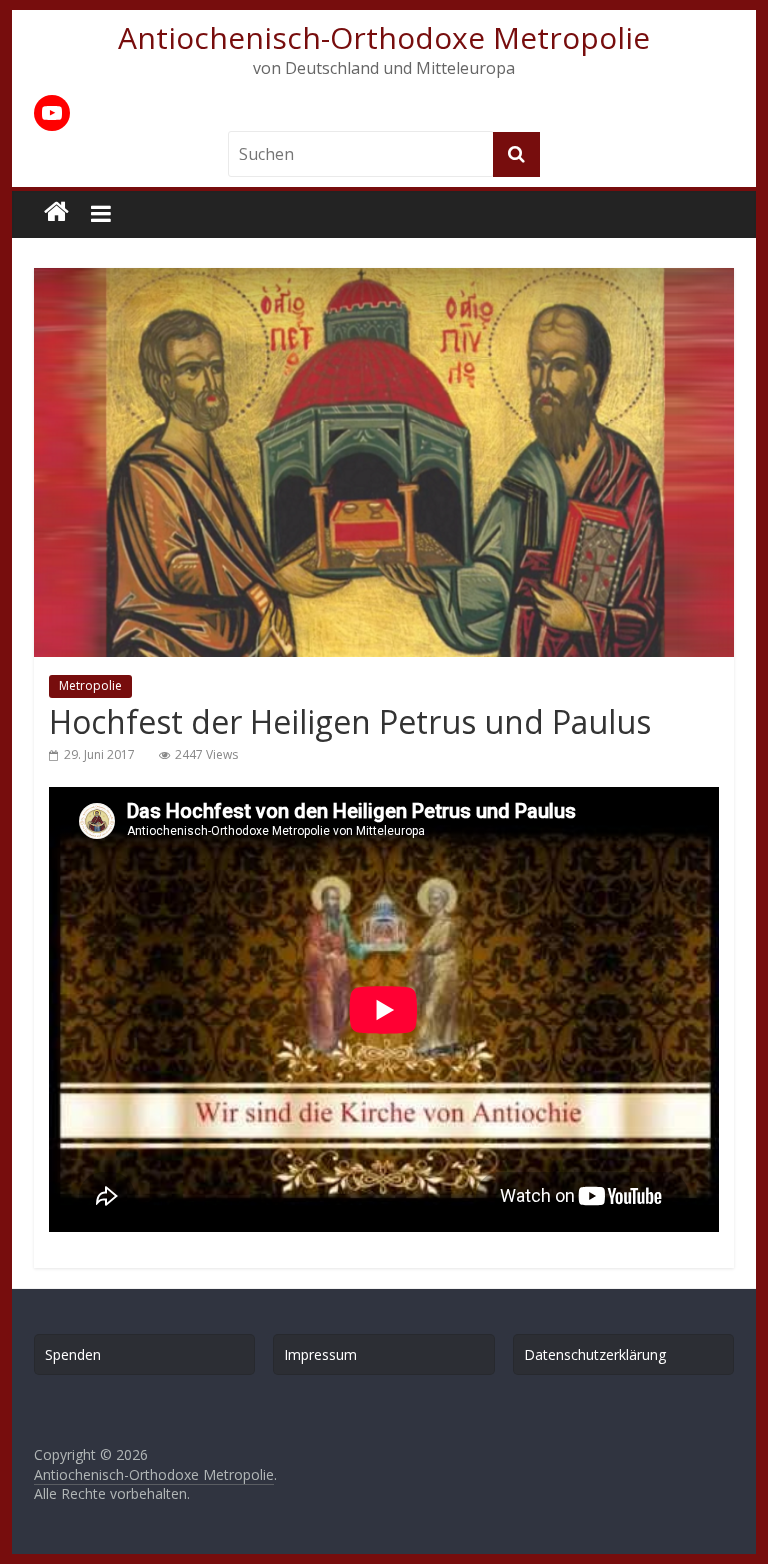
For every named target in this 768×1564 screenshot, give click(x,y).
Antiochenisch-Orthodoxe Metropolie (384, 37)
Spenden (73, 1354)
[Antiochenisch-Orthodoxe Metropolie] (56, 212)
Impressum (320, 1354)
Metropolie (90, 685)
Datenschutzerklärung (595, 1354)
